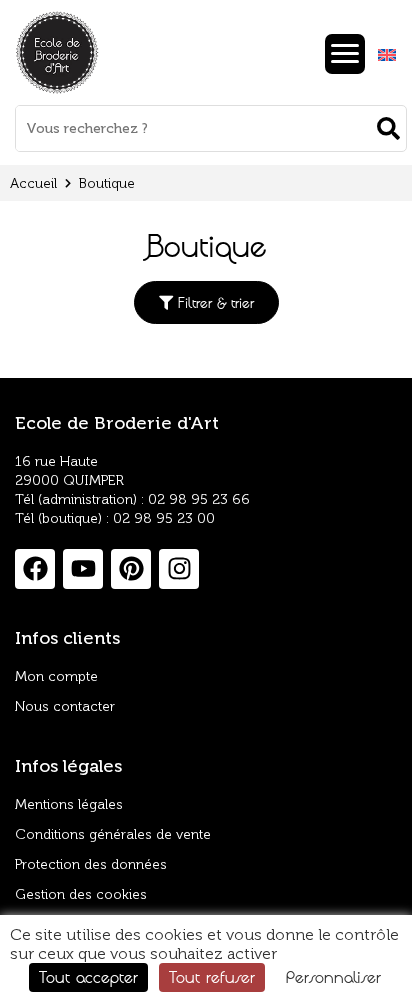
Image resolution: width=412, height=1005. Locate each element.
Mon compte (56, 676)
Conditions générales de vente (113, 834)
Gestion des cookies (81, 894)
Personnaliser (333, 977)
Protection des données (91, 864)
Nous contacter (65, 706)
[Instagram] (179, 569)
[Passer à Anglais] (387, 55)
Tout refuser (212, 977)
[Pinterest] (131, 569)
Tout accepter (88, 977)
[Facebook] (35, 569)
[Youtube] (83, 569)
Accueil (33, 183)
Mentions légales (69, 804)
